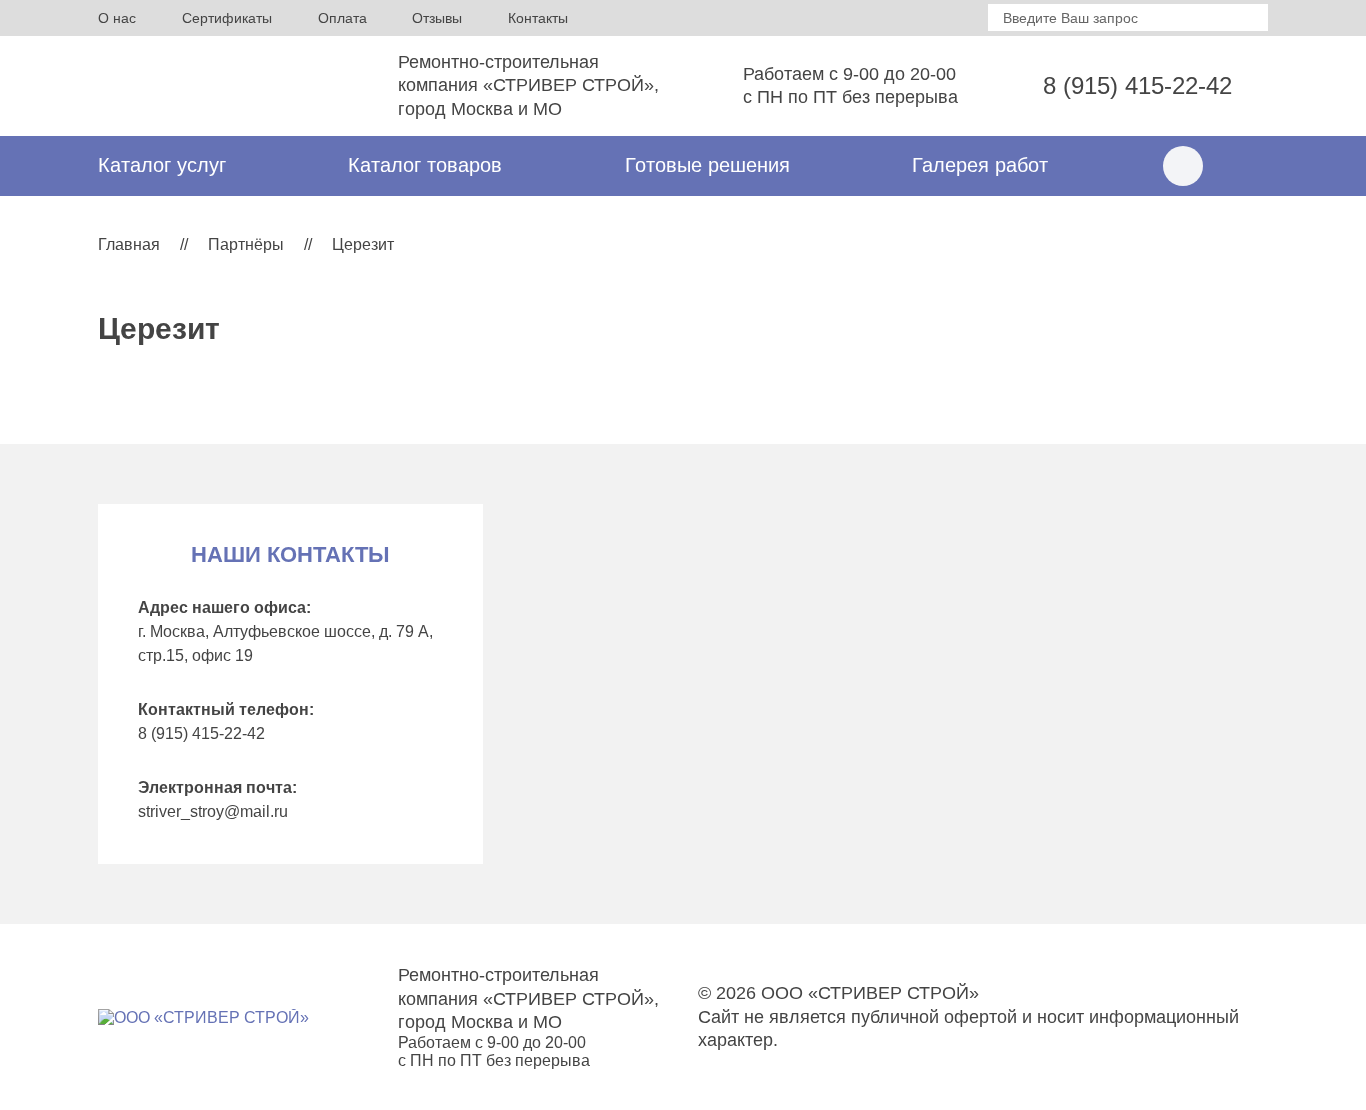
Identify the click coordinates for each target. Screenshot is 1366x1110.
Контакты (538, 18)
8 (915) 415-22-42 (1137, 85)
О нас (117, 18)
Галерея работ (980, 165)
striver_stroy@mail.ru (213, 811)
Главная (129, 244)
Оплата (342, 18)
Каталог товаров (425, 165)
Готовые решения (707, 165)
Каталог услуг (162, 165)
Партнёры (246, 244)
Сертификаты (227, 18)
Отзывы (437, 18)
